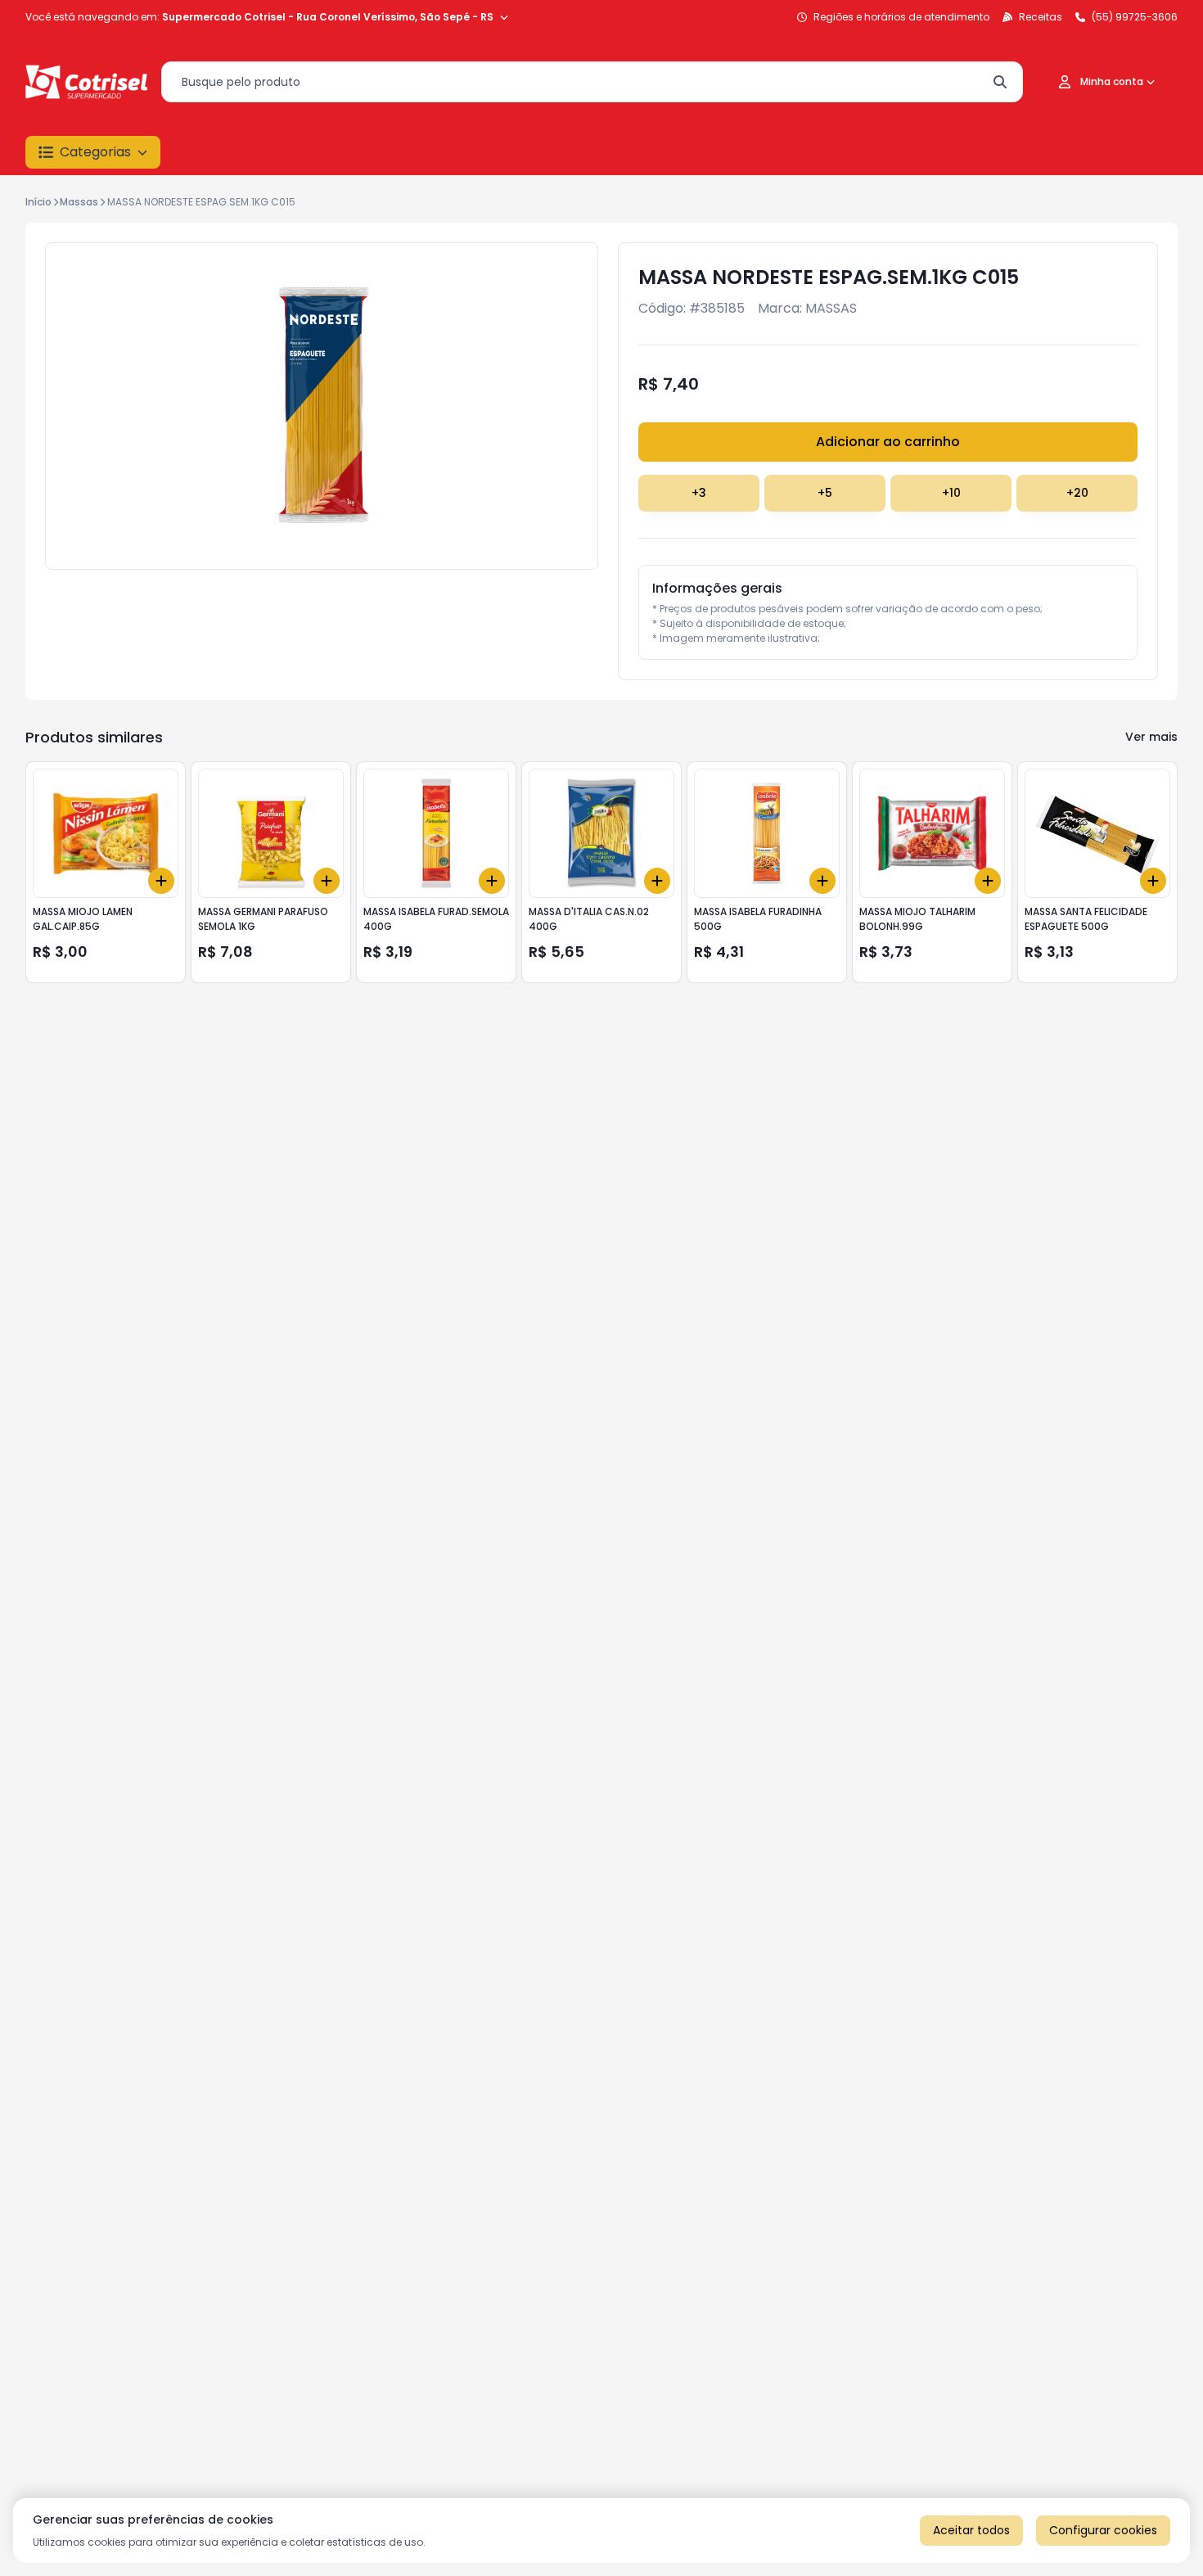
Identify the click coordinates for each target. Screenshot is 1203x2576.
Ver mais (1151, 737)
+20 (1077, 493)
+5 (825, 493)
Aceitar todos (971, 2530)
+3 (699, 493)
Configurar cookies (1103, 2530)
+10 (951, 493)
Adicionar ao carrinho (888, 442)
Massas (79, 202)
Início (38, 202)
